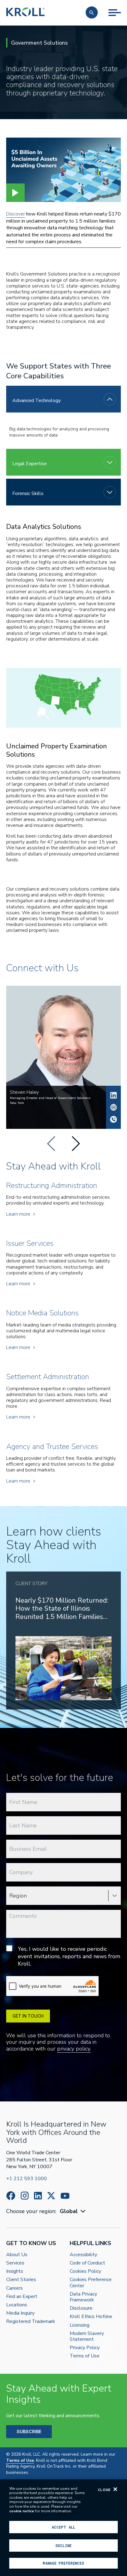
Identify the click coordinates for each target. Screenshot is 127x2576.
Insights (15, 2271)
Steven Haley (113, 1095)
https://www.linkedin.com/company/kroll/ (38, 2196)
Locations (17, 2305)
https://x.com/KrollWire (51, 2196)
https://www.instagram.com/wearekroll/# (25, 2196)
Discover (16, 214)
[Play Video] (15, 193)
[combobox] (73, 2211)
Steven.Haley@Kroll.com (113, 1107)
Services (15, 2263)
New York (17, 1103)
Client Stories (21, 2280)
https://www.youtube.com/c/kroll (65, 2196)
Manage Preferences (63, 2563)
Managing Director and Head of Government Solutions (50, 1098)
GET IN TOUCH (28, 2016)
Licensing (80, 2325)
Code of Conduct (87, 2263)
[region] (63, 2528)
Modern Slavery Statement (87, 2337)
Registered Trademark (31, 2322)
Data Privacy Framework (83, 2297)
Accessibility (83, 2255)
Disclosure (81, 2308)
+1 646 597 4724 (113, 1119)
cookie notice (22, 2511)
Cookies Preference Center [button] (91, 2283)
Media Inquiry (20, 2313)
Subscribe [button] (29, 2431)
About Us (17, 2255)
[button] (92, 12)
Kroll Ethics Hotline (91, 2317)
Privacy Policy (85, 2348)
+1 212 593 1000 (27, 2179)
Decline (63, 2546)
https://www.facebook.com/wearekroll (11, 2196)
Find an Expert (22, 2297)
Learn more (18, 1214)
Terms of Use (85, 2356)
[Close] (115, 2489)
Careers (14, 2288)
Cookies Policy (85, 2271)
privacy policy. (74, 2049)
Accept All (63, 2527)
